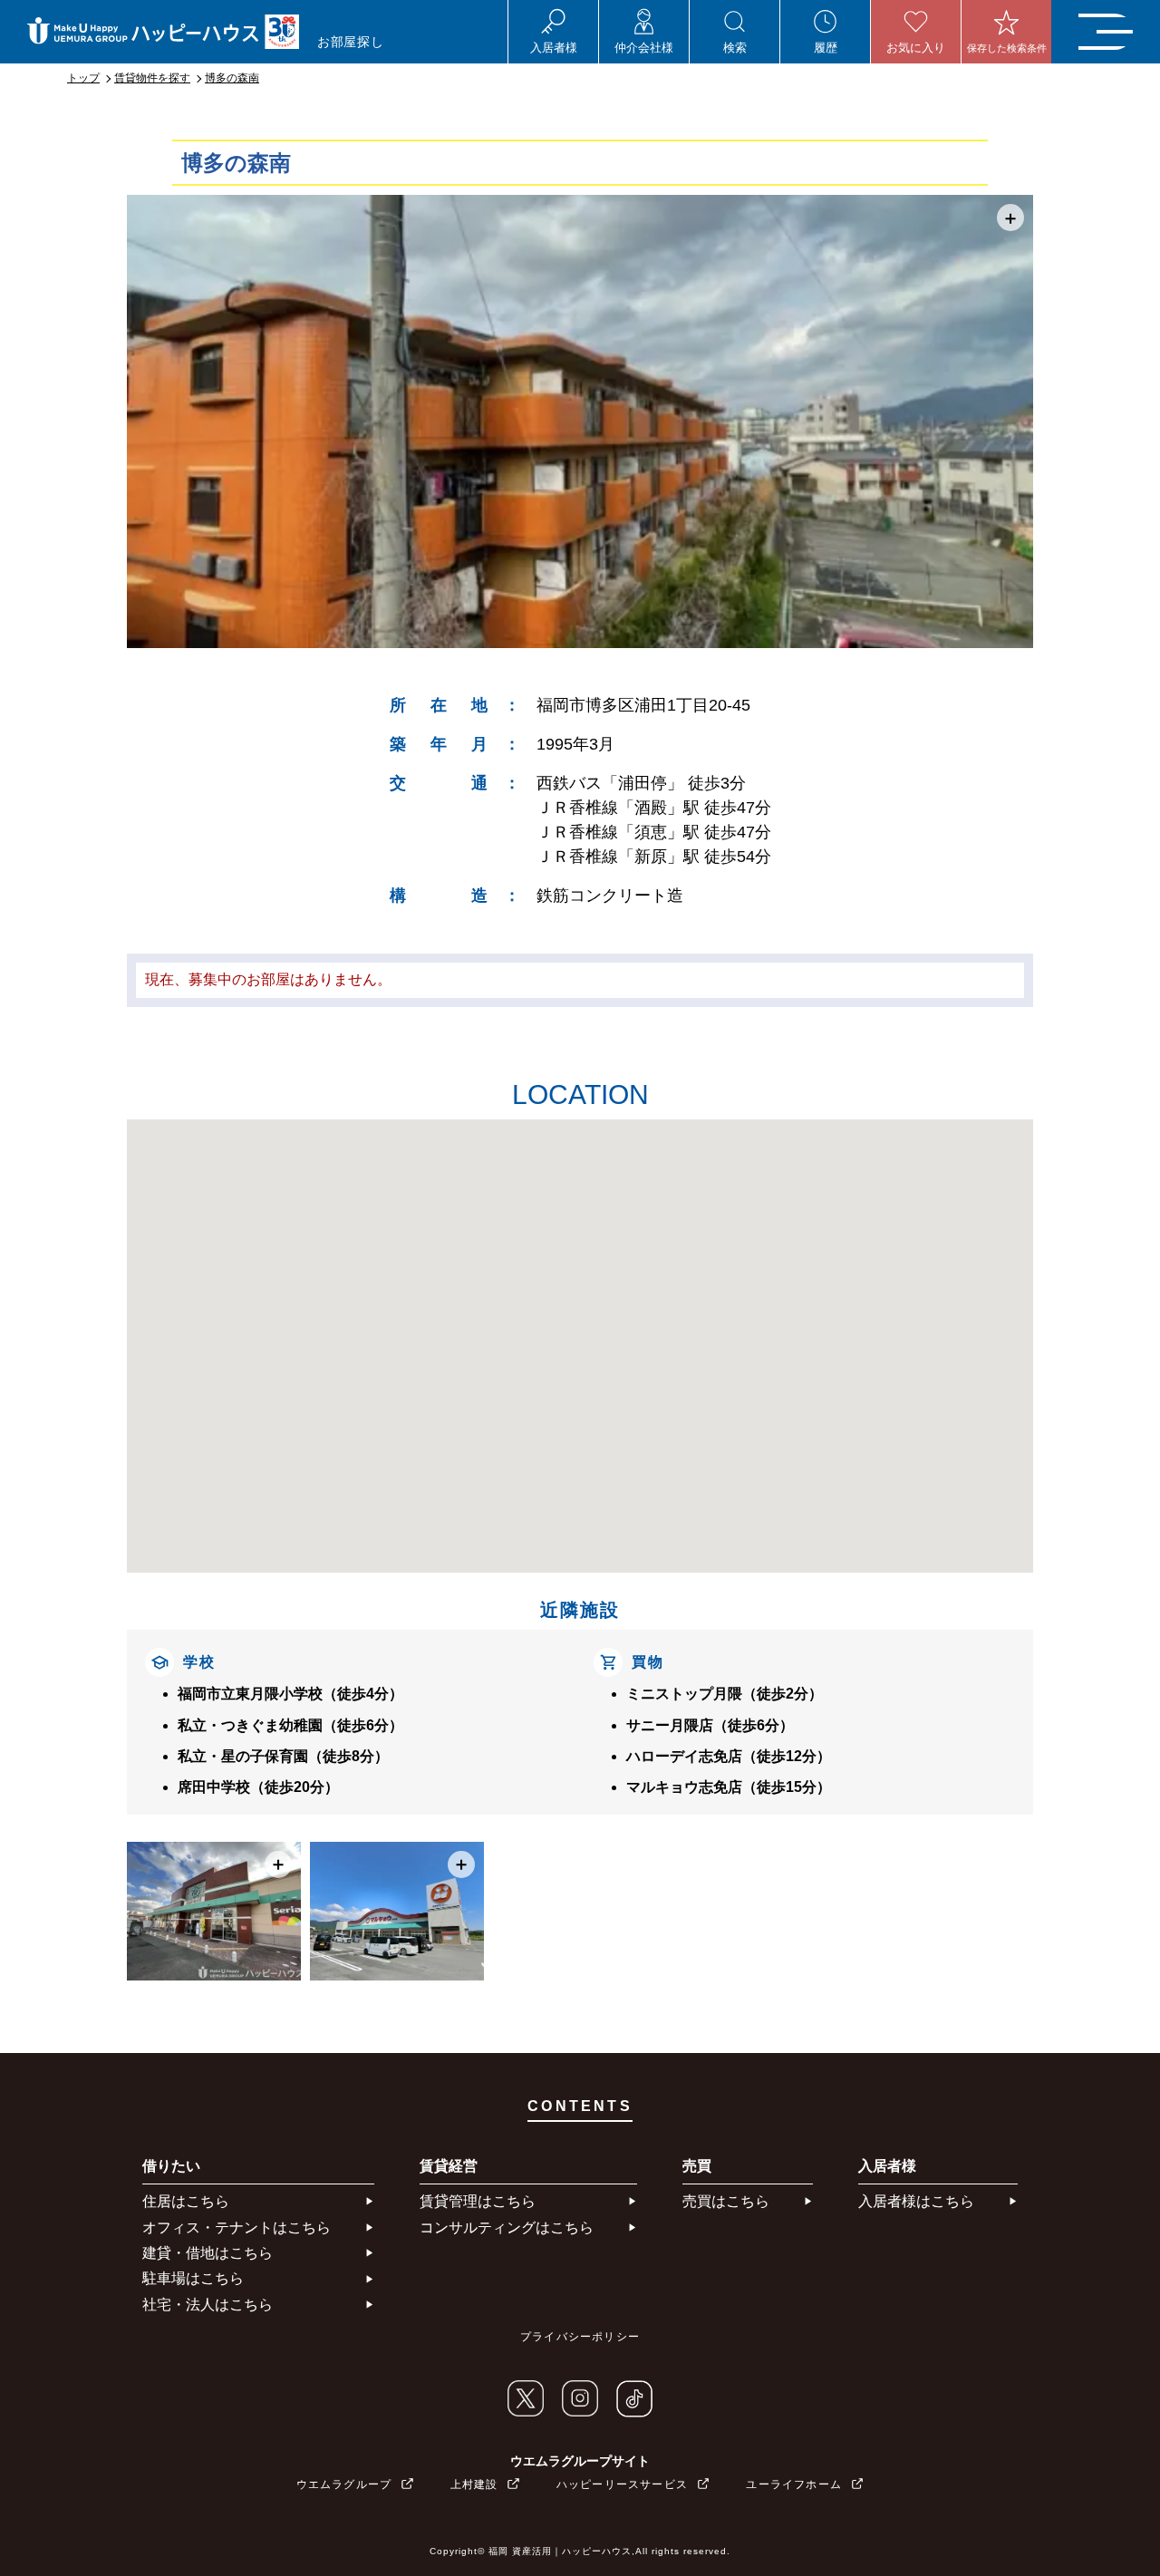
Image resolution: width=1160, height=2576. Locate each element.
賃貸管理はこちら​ (478, 2201)
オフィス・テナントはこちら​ (237, 2227)
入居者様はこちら (916, 2201)
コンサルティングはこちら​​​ (507, 2227)
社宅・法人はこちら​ (208, 2305)
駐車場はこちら (193, 2278)
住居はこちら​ (186, 2201)
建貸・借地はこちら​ (208, 2253)
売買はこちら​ (726, 2201)
